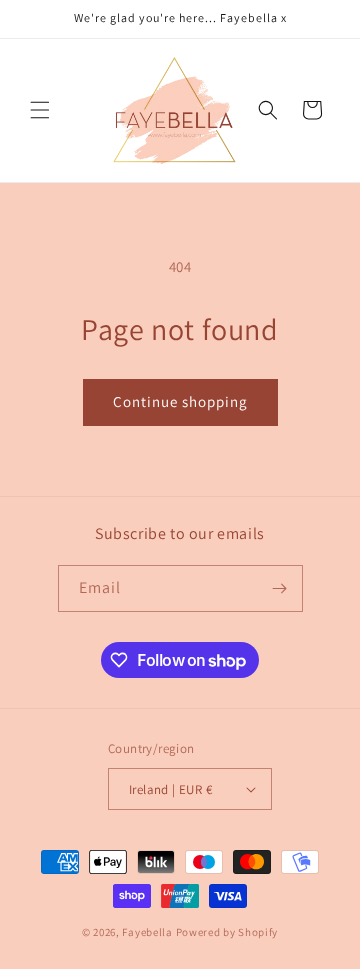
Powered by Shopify (227, 932)
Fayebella (147, 932)
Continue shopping (180, 401)
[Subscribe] (280, 588)
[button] (40, 110)
